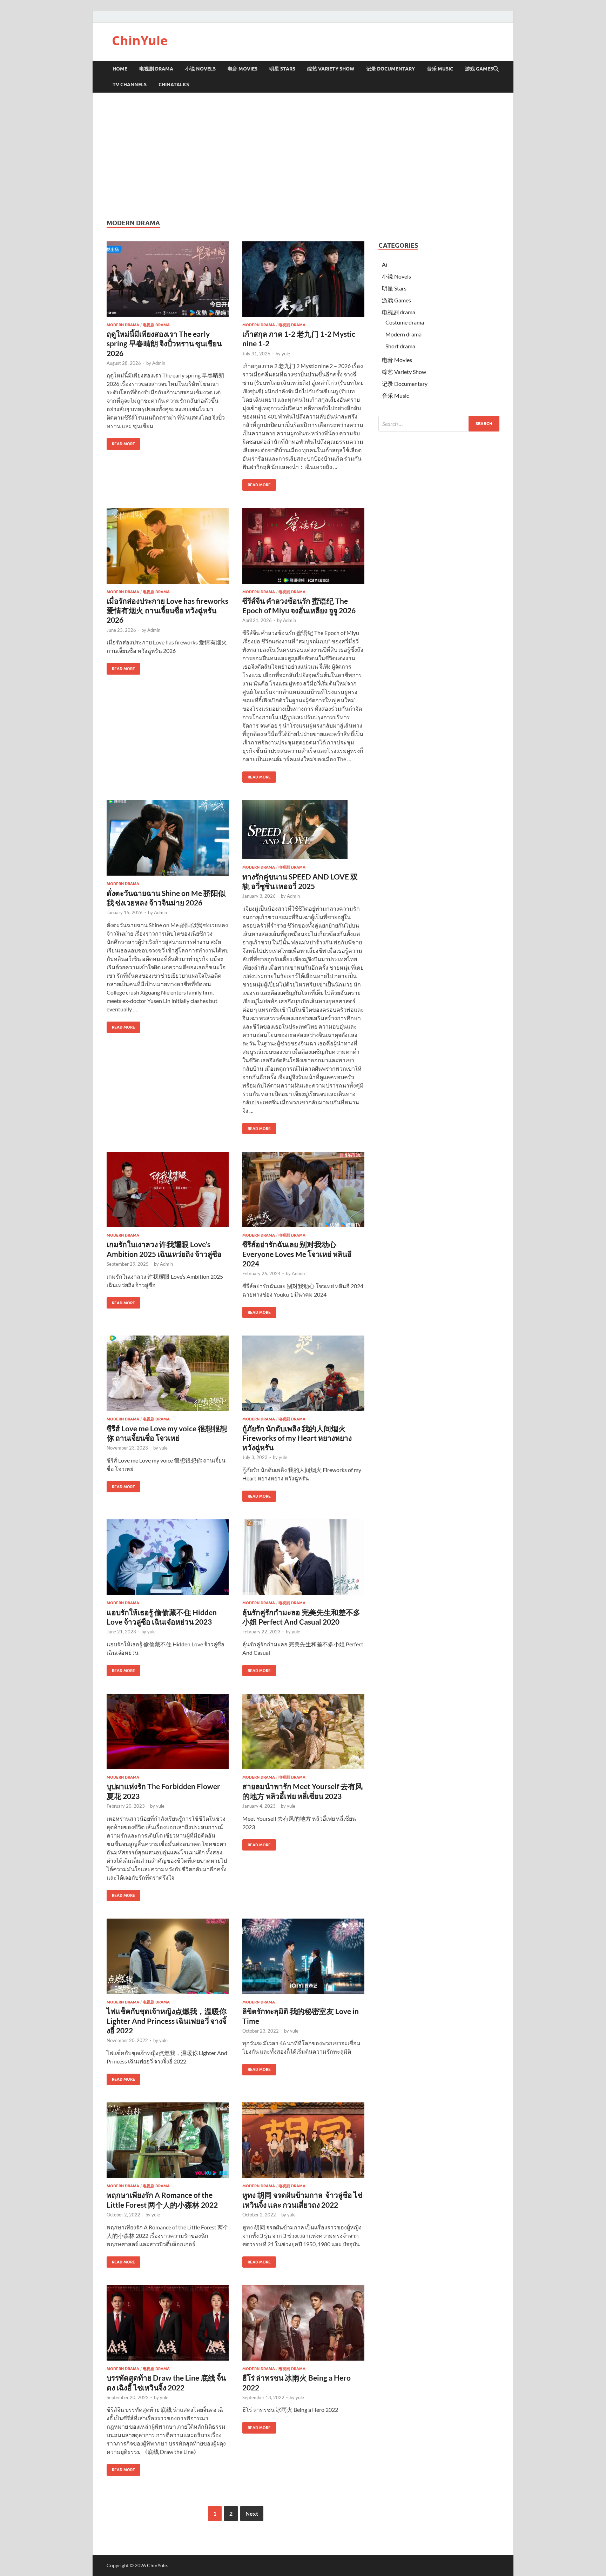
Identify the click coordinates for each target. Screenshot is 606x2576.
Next (252, 2513)
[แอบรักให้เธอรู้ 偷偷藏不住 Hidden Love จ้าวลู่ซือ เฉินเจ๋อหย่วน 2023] (168, 1557)
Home (120, 69)
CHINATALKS (174, 85)
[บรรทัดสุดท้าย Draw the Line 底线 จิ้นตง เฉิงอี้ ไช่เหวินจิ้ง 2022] (168, 2323)
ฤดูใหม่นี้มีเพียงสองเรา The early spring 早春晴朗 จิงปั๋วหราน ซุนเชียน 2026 (164, 343)
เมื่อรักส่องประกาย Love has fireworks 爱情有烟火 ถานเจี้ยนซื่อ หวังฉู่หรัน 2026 (167, 610)
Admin (159, 363)
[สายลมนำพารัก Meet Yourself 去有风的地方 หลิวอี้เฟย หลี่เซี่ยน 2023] (303, 1731)
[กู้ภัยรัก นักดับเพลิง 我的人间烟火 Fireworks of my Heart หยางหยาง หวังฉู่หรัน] (303, 1373)
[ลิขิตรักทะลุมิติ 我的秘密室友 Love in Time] (303, 1956)
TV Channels (130, 85)
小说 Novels (200, 69)
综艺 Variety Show (331, 69)
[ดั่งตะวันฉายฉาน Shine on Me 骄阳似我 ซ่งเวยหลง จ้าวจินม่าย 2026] (168, 838)
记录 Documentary (390, 69)
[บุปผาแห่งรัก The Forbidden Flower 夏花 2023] (168, 1731)
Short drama (400, 346)
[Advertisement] (303, 156)
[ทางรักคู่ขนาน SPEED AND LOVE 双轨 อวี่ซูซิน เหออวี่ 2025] (303, 830)
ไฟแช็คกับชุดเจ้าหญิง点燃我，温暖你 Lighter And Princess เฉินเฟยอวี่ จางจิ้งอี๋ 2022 (167, 2021)
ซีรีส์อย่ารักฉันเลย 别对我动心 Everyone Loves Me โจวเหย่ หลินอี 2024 (297, 1254)
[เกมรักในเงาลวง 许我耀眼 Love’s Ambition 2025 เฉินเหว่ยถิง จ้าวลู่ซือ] (168, 1189)
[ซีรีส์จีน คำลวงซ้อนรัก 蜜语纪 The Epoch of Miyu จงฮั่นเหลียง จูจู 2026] (303, 546)
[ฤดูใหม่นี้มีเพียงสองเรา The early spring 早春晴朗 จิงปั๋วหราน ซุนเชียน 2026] (168, 279)
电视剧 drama (156, 325)
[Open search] (496, 69)
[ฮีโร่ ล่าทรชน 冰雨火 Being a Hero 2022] (303, 2323)
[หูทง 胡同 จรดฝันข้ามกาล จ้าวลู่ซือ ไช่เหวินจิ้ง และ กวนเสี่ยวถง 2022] (303, 2140)
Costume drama (405, 322)
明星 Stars (282, 69)
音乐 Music (440, 69)
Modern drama (123, 325)
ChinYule (140, 41)
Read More (121, 442)
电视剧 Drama (156, 69)
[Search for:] (439, 424)
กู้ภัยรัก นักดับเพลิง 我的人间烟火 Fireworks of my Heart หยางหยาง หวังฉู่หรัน (297, 1438)
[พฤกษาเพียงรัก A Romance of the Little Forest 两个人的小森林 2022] (168, 2140)
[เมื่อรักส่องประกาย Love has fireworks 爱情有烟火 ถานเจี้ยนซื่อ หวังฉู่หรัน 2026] (168, 546)
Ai (385, 264)
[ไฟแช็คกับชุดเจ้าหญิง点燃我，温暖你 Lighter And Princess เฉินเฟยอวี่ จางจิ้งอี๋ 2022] (168, 1956)
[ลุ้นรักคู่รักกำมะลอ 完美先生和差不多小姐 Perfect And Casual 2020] (303, 1557)
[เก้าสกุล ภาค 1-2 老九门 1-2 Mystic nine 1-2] (303, 279)
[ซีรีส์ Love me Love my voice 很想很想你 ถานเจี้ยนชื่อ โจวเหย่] (168, 1373)
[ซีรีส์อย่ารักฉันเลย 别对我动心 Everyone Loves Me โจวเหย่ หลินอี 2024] (303, 1189)
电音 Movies (243, 69)
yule (286, 354)
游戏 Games (479, 69)
